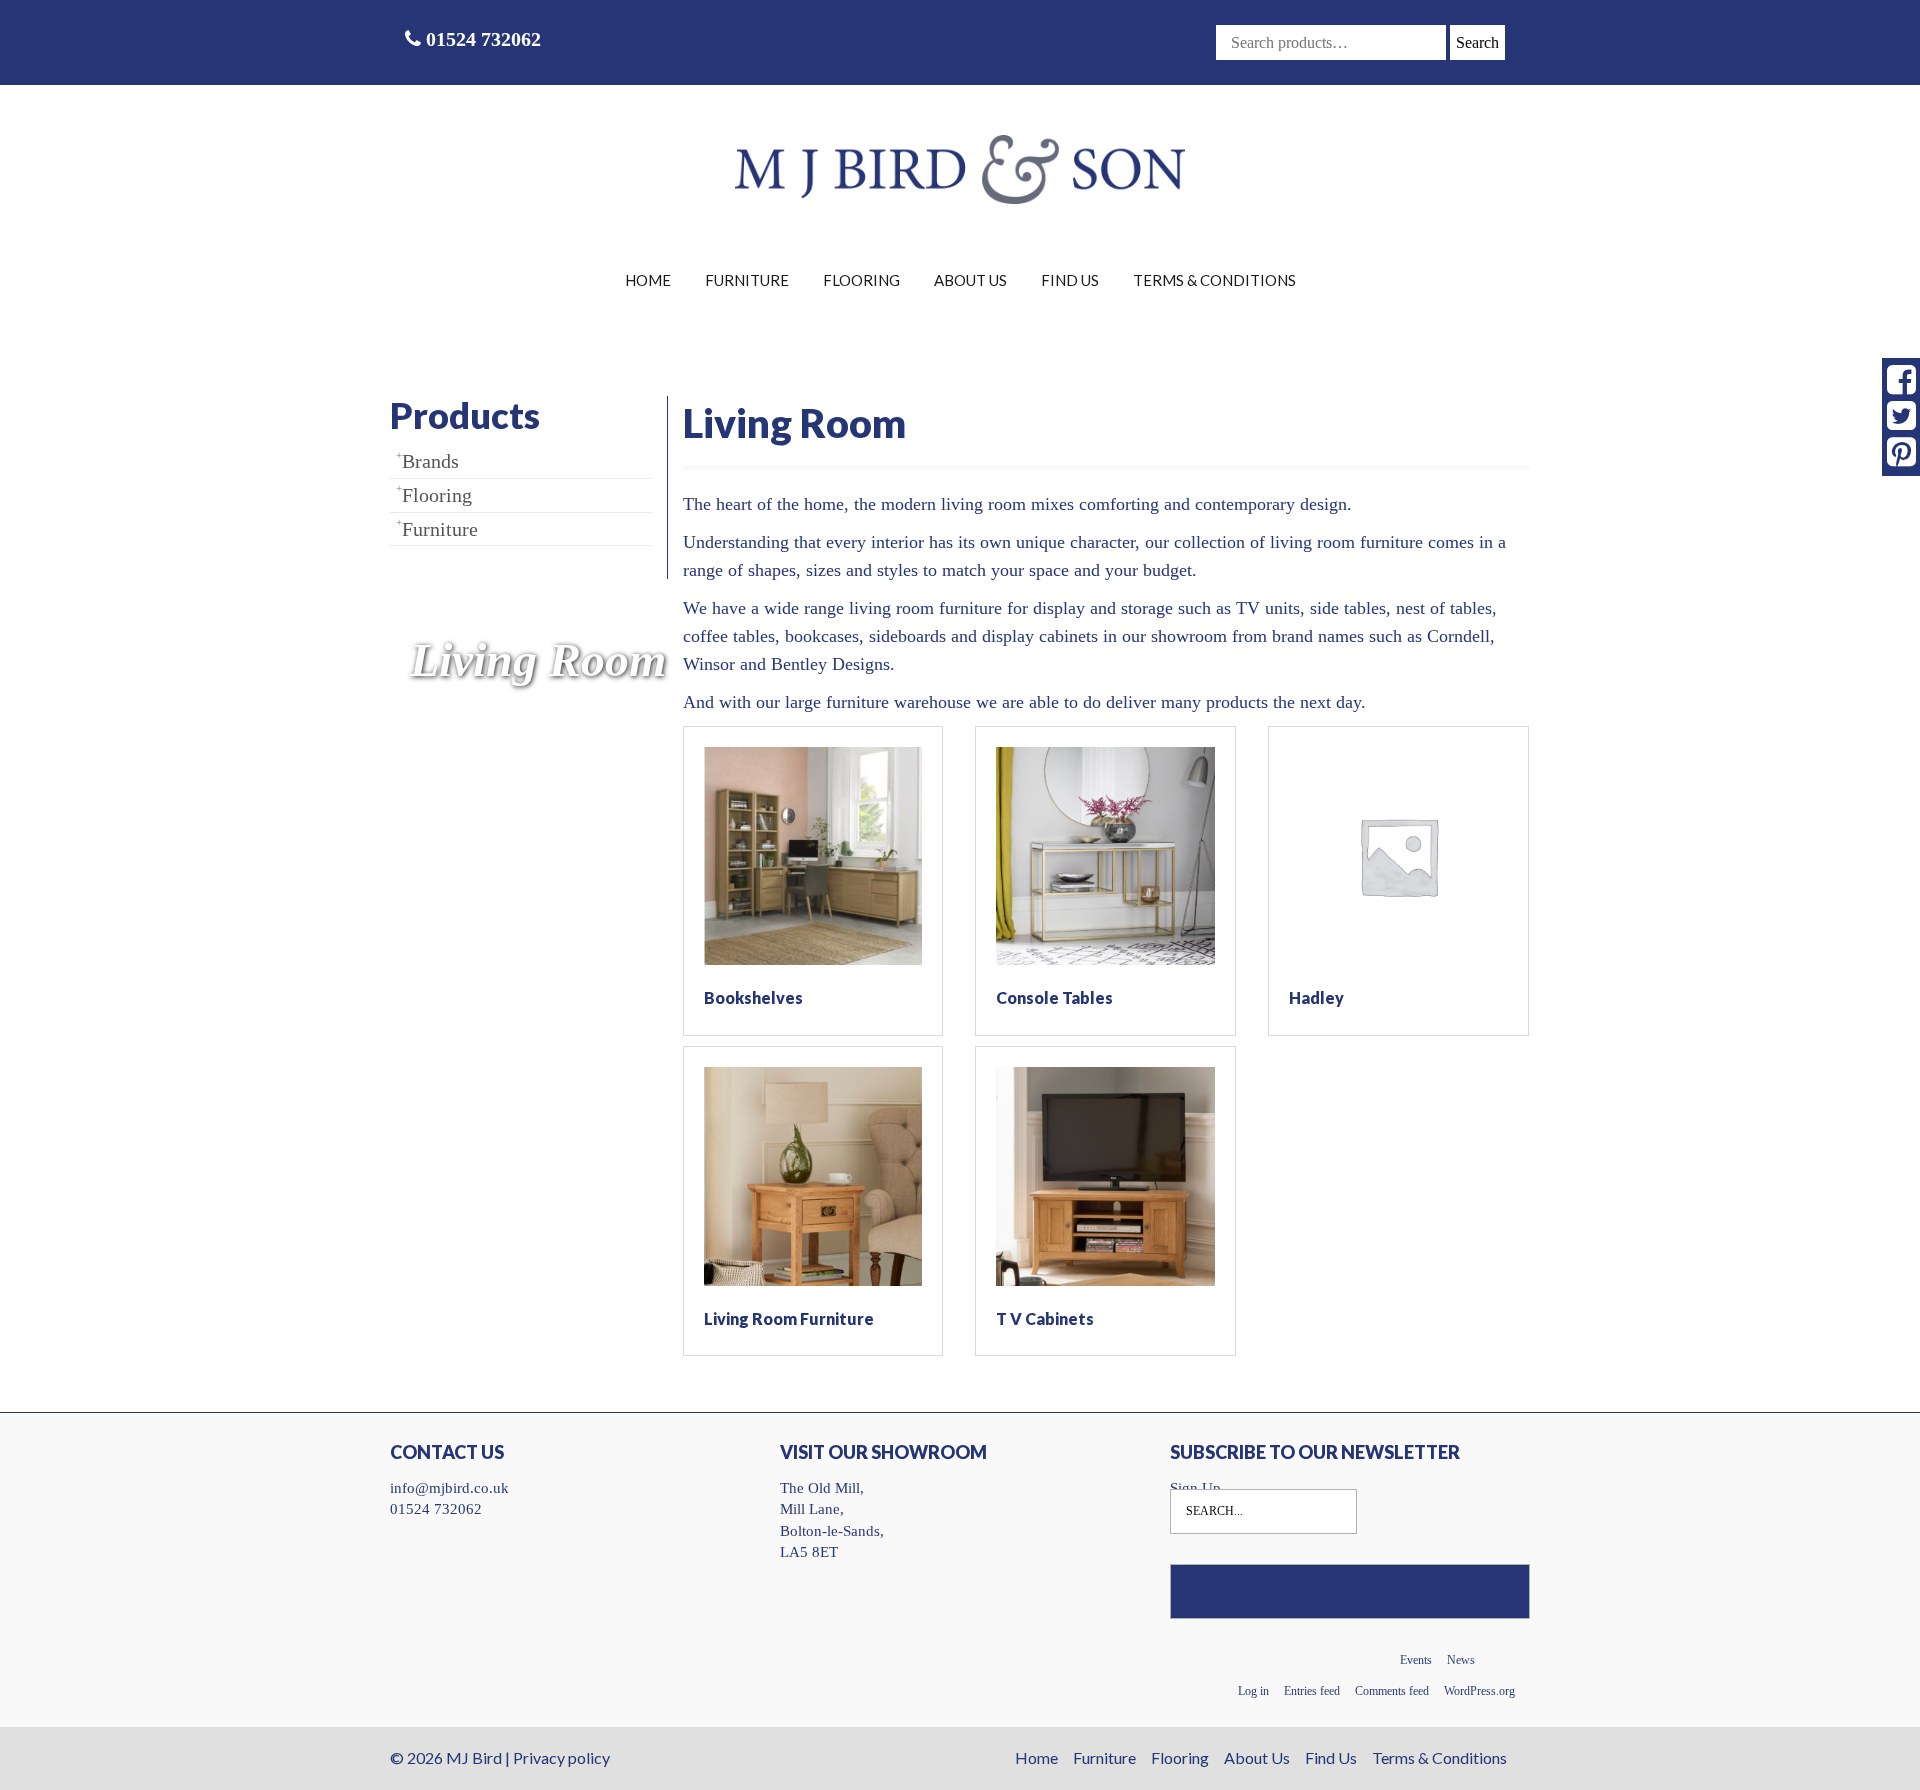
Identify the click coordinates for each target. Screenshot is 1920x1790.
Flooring (861, 280)
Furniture (747, 280)
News (1461, 1660)
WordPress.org (1479, 1691)
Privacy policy (561, 1757)
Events (1416, 1660)
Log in (1253, 1691)
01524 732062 (481, 39)
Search (1477, 42)
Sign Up (1195, 1488)
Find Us (1070, 280)
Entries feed (1312, 1691)
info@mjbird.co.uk (449, 1488)
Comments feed (1392, 1691)
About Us (970, 280)
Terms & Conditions (1214, 280)
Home (648, 280)
